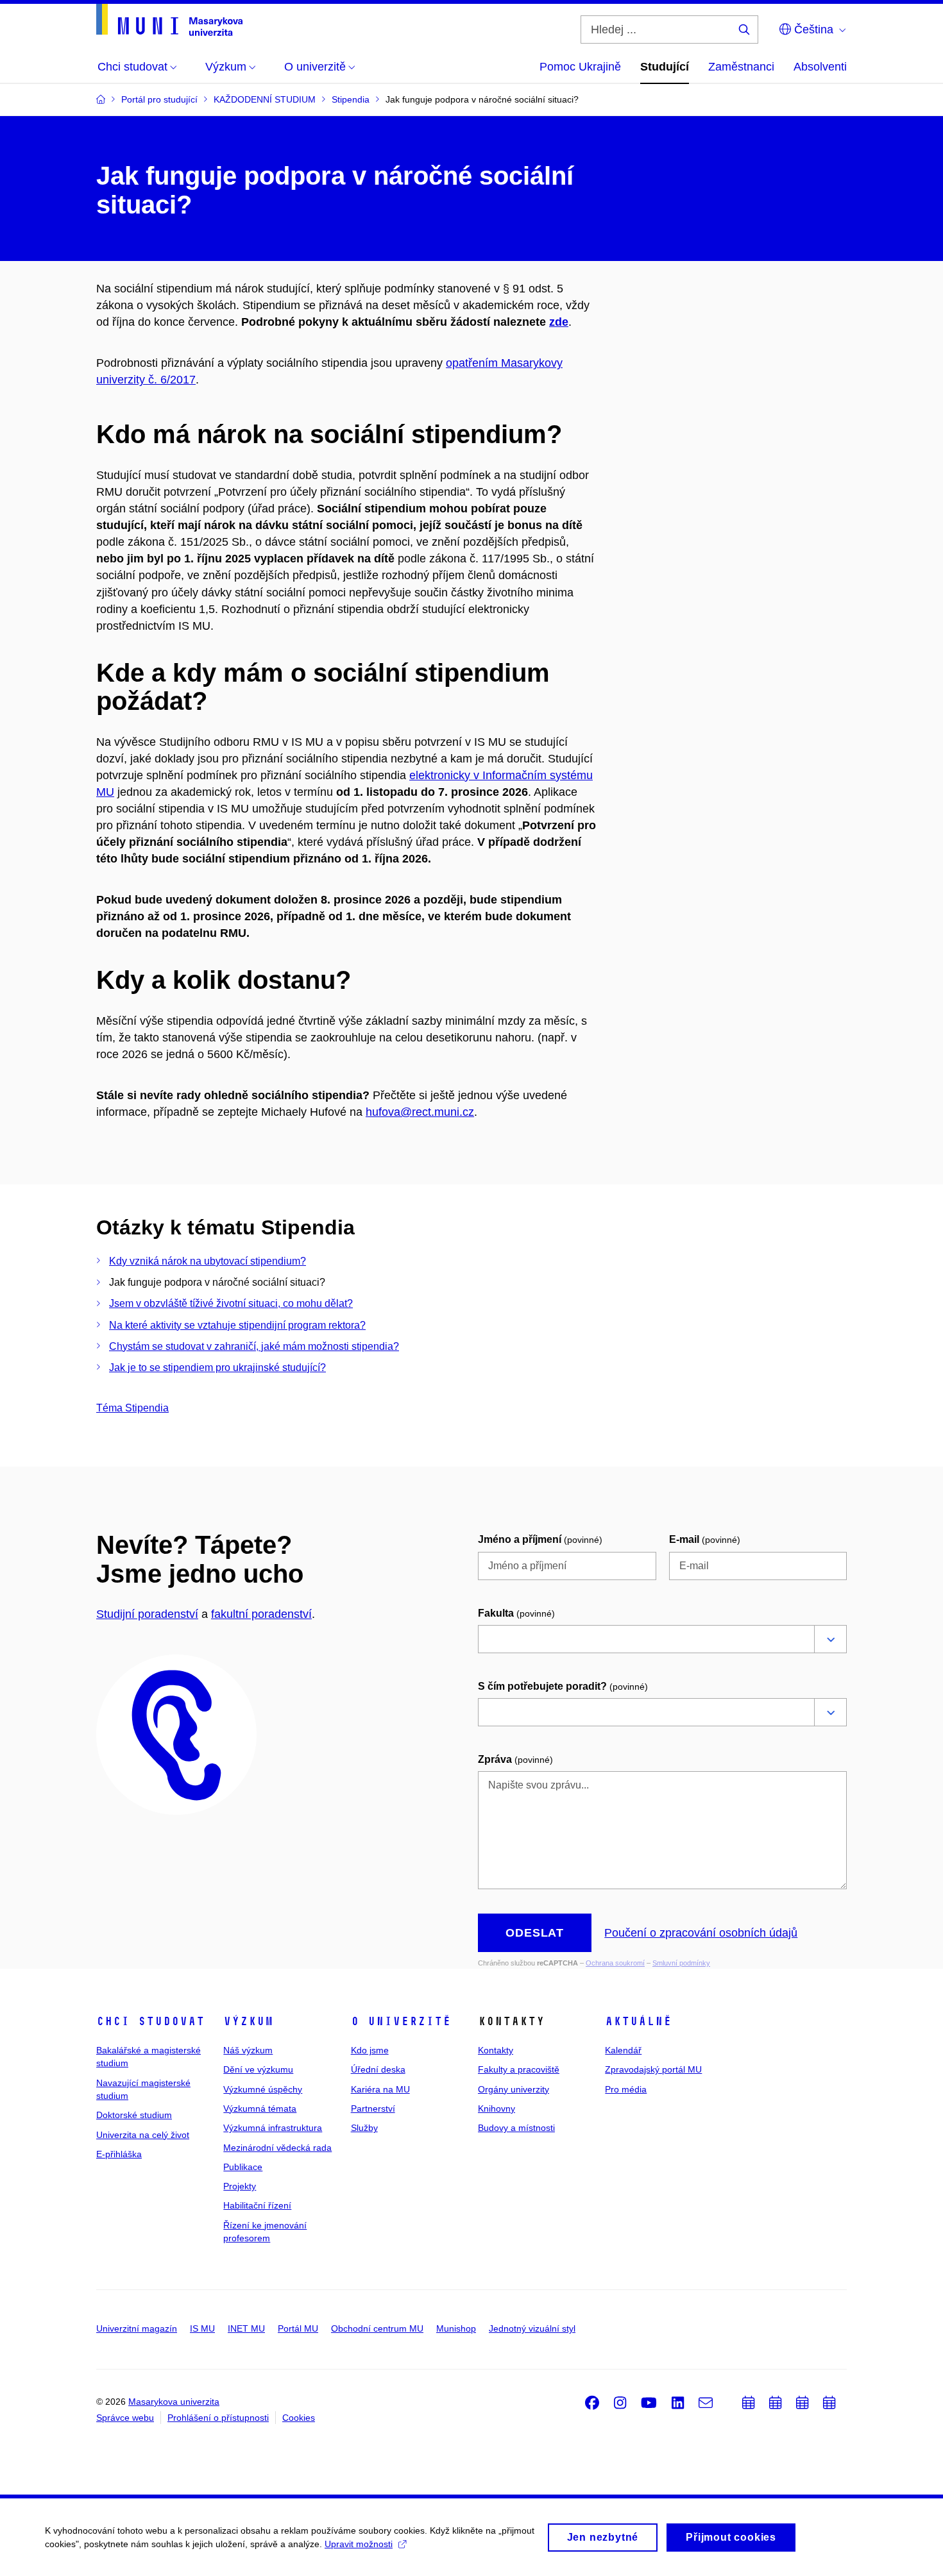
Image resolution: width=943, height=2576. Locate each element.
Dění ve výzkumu (258, 2069)
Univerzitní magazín (137, 2328)
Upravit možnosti (359, 2544)
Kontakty (496, 2050)
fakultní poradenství (261, 1614)
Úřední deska (378, 2069)
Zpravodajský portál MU (653, 2069)
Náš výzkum (248, 2050)
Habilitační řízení (257, 2205)
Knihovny (497, 2109)
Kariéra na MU (380, 2089)
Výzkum (248, 2021)
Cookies (299, 2418)
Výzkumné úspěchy (263, 2089)
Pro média (626, 2089)
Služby (364, 2128)
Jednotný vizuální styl (532, 2328)
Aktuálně (638, 2021)
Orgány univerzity (514, 2089)
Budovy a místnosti (516, 2128)
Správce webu (125, 2418)
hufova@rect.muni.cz (420, 1112)
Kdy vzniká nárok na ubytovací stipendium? (208, 1261)
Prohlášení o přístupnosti (218, 2418)
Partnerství (373, 2109)
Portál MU (298, 2328)
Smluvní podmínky (681, 1963)
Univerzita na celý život (143, 2135)
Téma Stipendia (132, 1408)
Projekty (240, 2186)
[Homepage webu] (169, 20)
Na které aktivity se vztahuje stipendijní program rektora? (237, 1325)
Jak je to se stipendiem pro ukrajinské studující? (217, 1368)
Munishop (456, 2328)
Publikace (243, 2167)
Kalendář (623, 2050)
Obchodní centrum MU (377, 2328)
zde (559, 322)
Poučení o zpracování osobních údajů (701, 1933)
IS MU (202, 2328)
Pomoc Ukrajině (580, 67)
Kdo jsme (370, 2050)
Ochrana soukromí (615, 1963)
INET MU (246, 2328)
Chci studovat (150, 2021)
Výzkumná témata (260, 2109)
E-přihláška (119, 2154)
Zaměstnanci (741, 67)
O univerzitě (401, 2021)
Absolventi (820, 67)
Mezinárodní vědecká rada (277, 2148)
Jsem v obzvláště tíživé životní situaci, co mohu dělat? (231, 1303)
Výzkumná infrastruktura (273, 2128)
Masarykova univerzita (174, 2402)
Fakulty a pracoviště (519, 2069)
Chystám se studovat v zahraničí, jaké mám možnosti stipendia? (254, 1346)
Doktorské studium (134, 2115)
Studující (665, 67)
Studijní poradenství (147, 1614)
